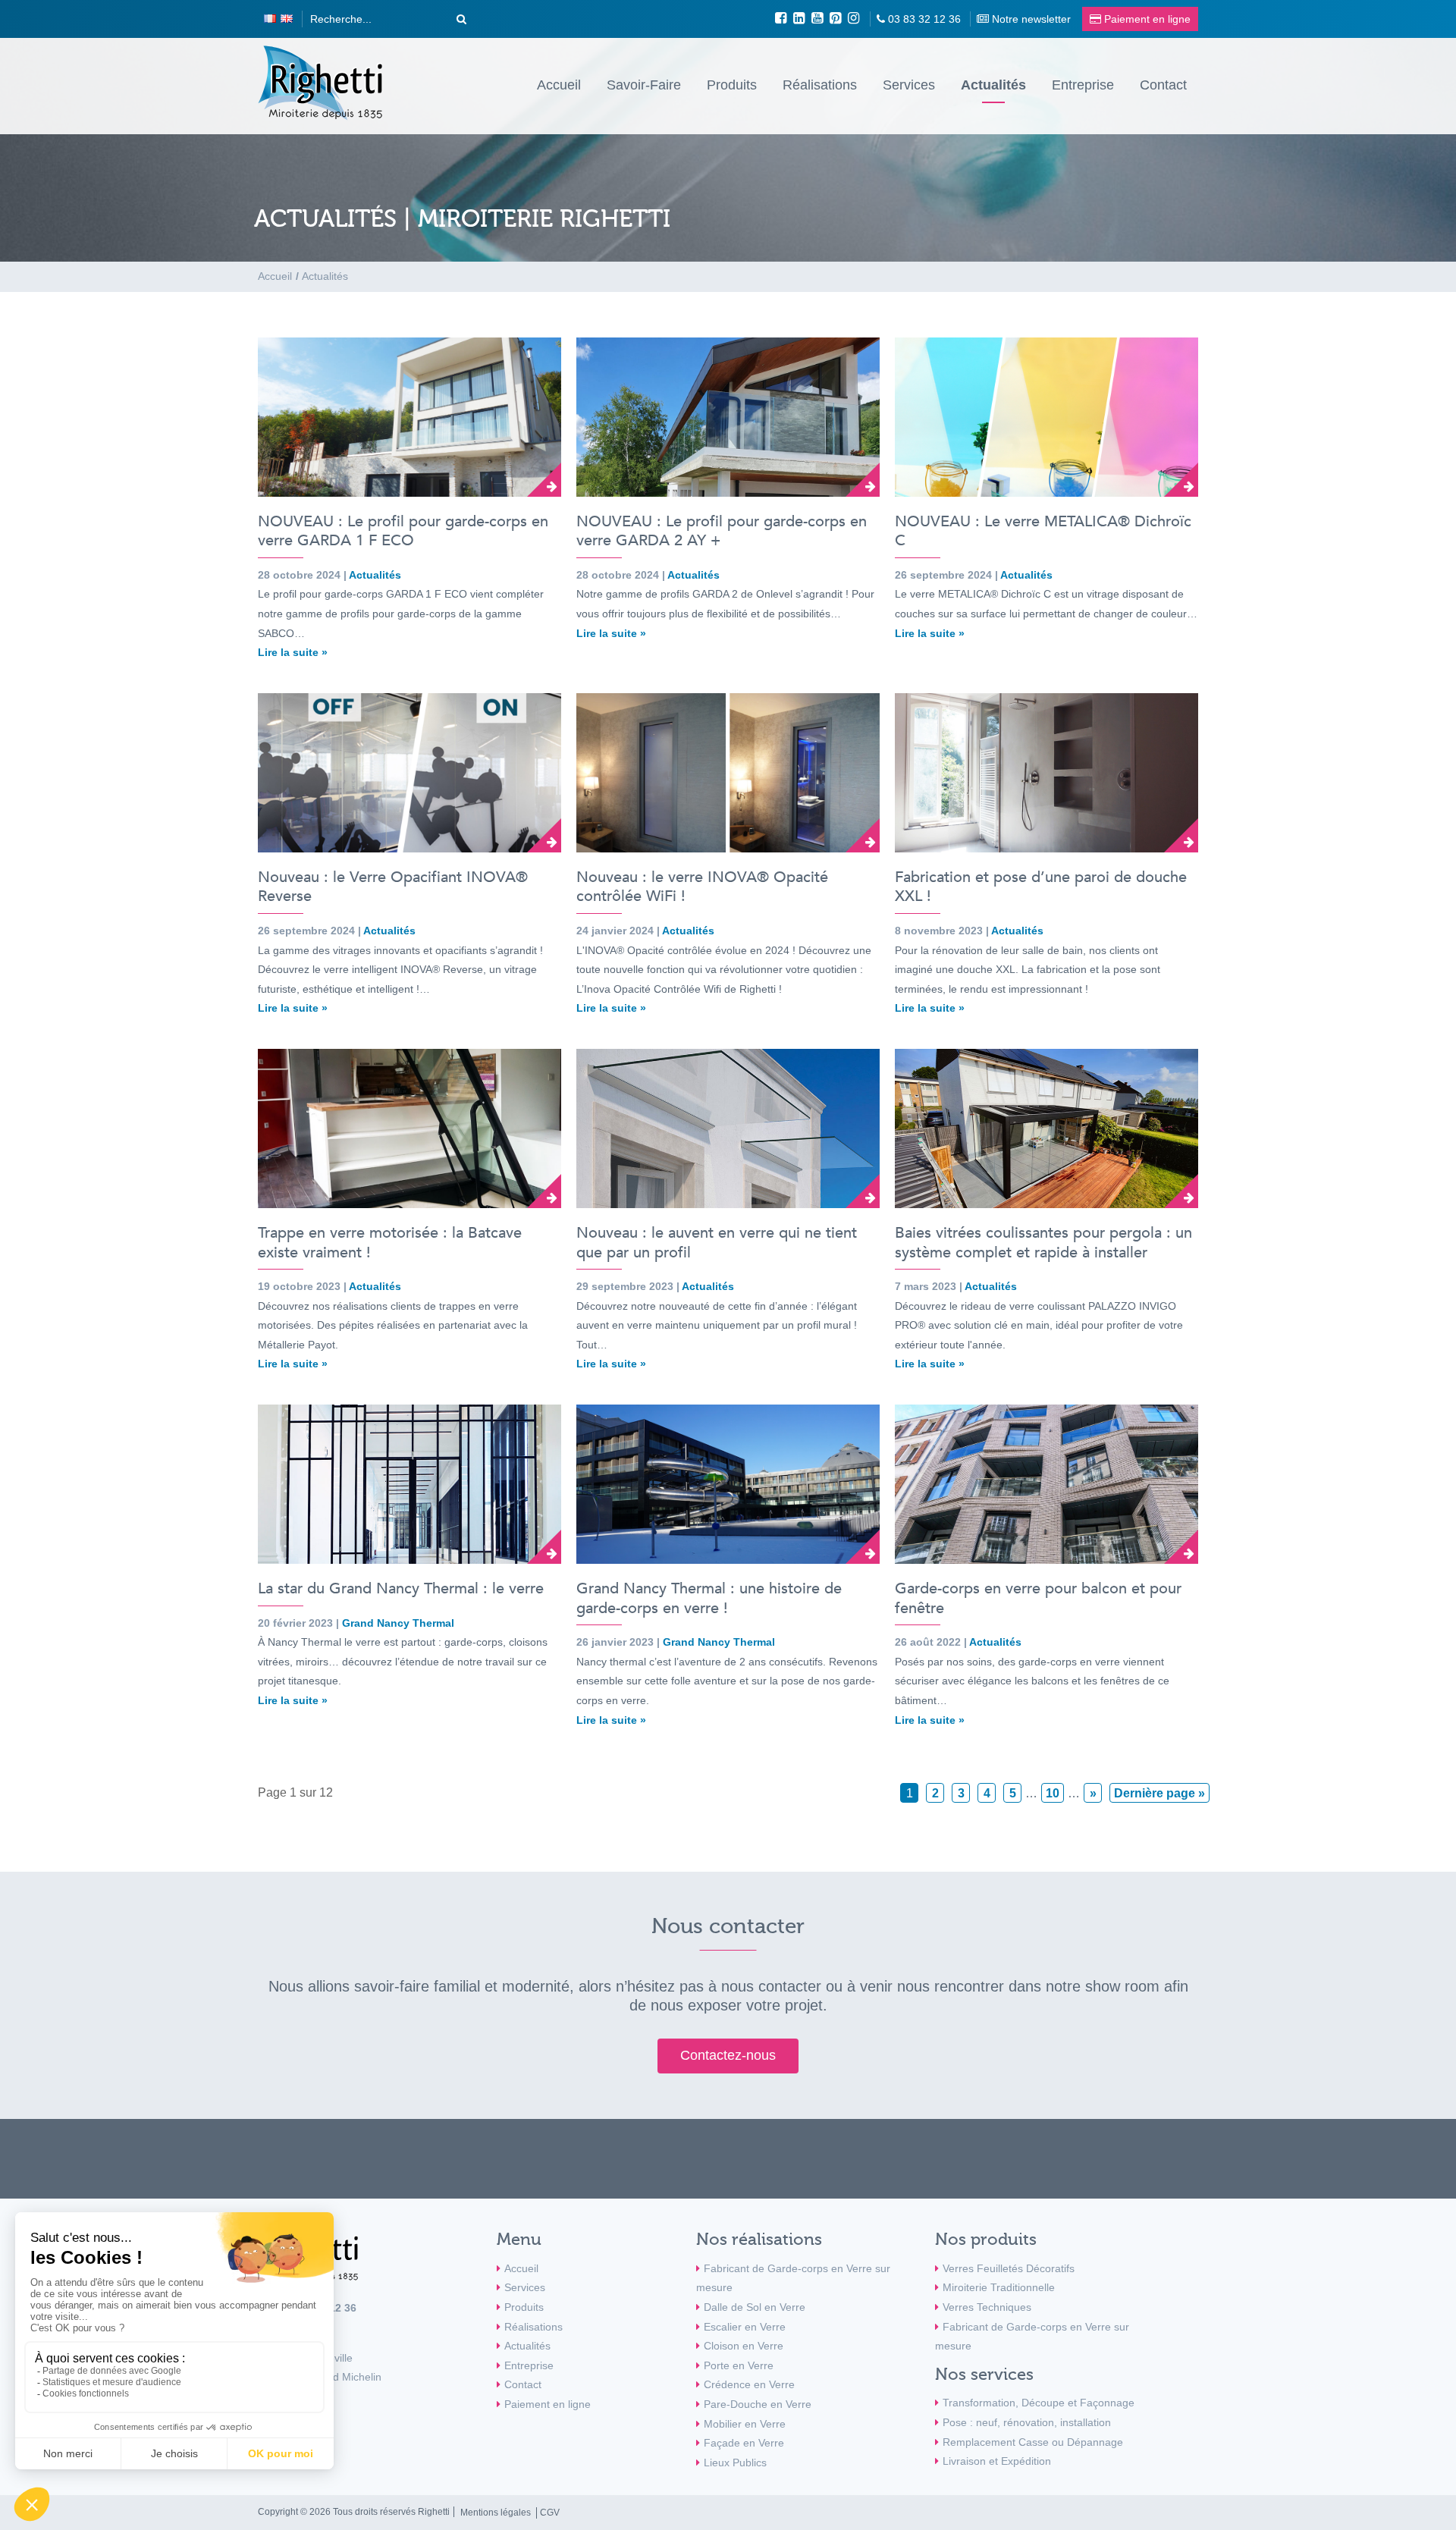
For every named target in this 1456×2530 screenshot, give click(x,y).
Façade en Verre (744, 2443)
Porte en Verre (739, 2365)
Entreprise (1083, 85)
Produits (732, 85)
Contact (1163, 85)
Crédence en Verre (749, 2384)
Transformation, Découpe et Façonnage (1039, 2403)
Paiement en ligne (548, 2404)
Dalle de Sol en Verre (755, 2307)
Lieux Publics (735, 2463)
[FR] (270, 19)
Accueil (559, 85)
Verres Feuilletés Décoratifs (1009, 2268)
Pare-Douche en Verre (758, 2404)
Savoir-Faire (644, 85)
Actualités (993, 85)
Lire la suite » (293, 652)
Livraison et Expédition (997, 2461)
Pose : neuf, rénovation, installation (1027, 2422)
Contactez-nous (728, 2055)
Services (909, 85)
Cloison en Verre (744, 2346)
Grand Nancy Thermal (398, 1623)
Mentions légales (496, 2513)
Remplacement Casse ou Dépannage (1033, 2442)
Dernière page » (1159, 1793)
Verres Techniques (987, 2307)
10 (1053, 1793)
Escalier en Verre (745, 2327)
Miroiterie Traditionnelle (999, 2287)
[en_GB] (287, 19)
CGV (550, 2513)
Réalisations (820, 85)
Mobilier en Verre (745, 2424)
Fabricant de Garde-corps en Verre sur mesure (793, 2278)
